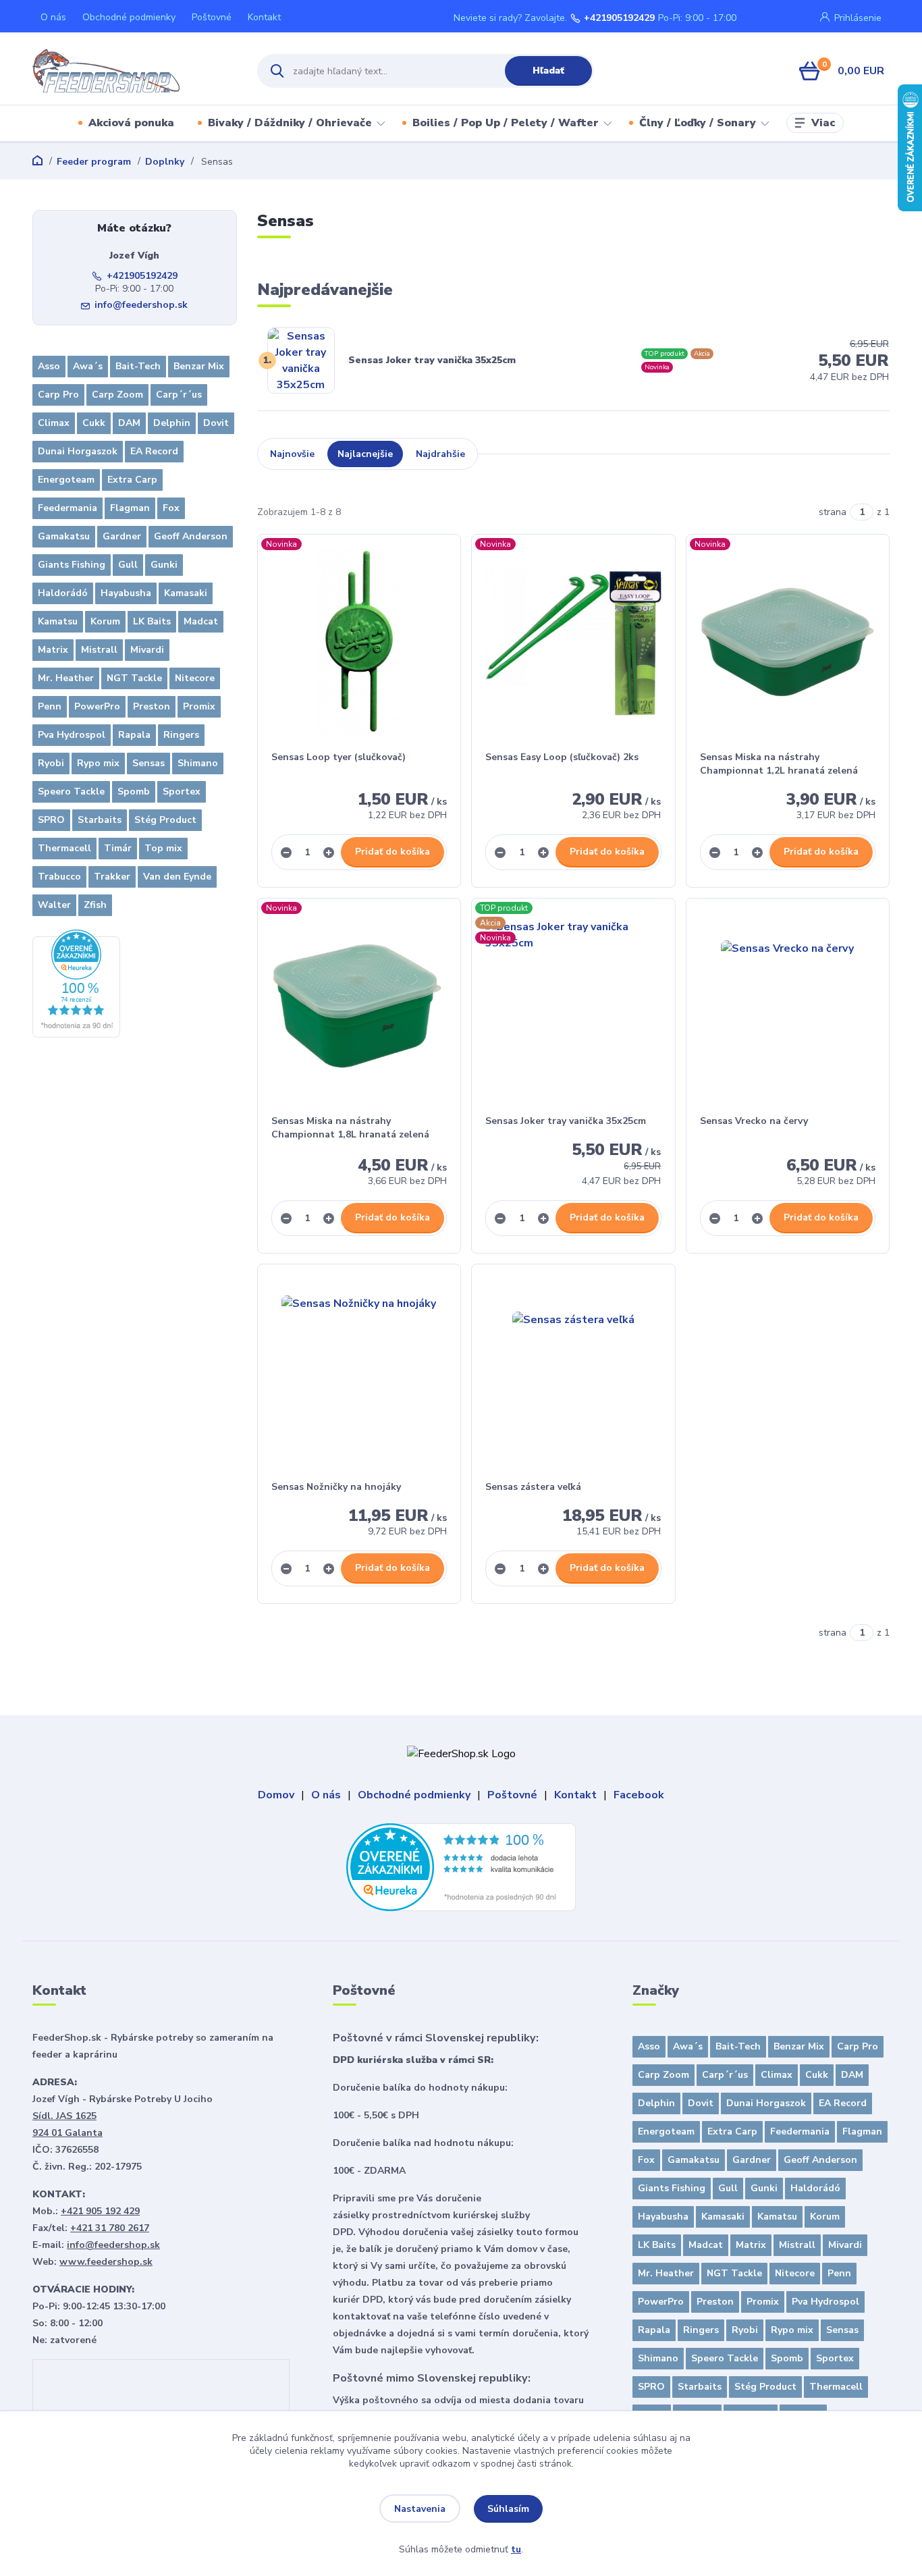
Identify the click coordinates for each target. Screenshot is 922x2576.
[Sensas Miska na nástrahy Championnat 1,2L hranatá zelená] (788, 643)
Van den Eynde (177, 877)
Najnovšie (292, 454)
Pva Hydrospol (72, 735)
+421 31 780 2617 (110, 2228)
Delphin (172, 423)
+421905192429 (619, 18)
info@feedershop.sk (141, 305)
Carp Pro (58, 395)
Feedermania (67, 508)
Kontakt (264, 17)
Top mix (163, 848)
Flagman (130, 508)
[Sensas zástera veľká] (573, 1372)
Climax (54, 423)
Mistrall (99, 650)
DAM (129, 423)
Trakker (112, 877)
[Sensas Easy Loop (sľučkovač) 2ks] (573, 643)
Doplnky (165, 162)
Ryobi (51, 763)
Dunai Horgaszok (78, 451)
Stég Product (165, 820)
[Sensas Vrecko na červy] (788, 1007)
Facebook (639, 1795)
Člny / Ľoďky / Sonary (698, 123)
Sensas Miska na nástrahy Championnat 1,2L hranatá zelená (779, 764)
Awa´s (88, 366)
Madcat (201, 621)
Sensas (148, 763)
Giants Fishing (72, 565)
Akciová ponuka (131, 123)
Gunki (164, 565)
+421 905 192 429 (100, 2211)
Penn (50, 706)
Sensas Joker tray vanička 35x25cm (432, 360)
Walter (54, 905)
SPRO (51, 820)
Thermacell (64, 848)
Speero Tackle (71, 791)
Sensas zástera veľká (533, 1487)
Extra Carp (132, 480)
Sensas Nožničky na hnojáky (336, 1487)
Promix (199, 706)
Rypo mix (98, 763)
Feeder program (94, 162)
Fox (171, 508)
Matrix (53, 650)
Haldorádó (63, 593)
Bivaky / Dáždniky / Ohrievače (290, 123)
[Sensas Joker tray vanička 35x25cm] (573, 1007)
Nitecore (195, 678)
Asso (49, 366)
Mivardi (147, 650)
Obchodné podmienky (129, 17)
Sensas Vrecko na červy (754, 1121)
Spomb (134, 791)
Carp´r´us (179, 395)
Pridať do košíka (392, 852)
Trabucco (59, 877)
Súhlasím (508, 2509)
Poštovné (212, 17)
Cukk (94, 423)
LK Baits (152, 621)
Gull (128, 565)
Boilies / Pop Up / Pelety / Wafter (506, 123)
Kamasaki (186, 593)
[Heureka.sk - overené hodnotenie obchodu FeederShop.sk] (76, 983)
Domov (276, 1795)
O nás (53, 17)
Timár (118, 848)
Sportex (182, 791)
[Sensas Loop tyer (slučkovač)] (359, 643)
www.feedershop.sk (106, 2262)
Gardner (122, 536)
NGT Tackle (134, 678)
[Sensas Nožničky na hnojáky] (359, 1372)
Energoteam (66, 480)
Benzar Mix (199, 366)
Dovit (216, 423)
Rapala (134, 735)
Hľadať (548, 71)
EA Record (154, 451)
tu (516, 2549)
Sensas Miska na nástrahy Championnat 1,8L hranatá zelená (350, 1128)
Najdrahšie (440, 454)
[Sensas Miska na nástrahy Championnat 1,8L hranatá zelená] (359, 1007)
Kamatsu (58, 621)
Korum (105, 621)
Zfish (95, 905)
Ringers (181, 735)
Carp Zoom (117, 395)
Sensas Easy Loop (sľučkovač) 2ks (562, 757)
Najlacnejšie (365, 454)
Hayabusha (126, 593)
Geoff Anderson (191, 536)
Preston (152, 706)
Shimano (198, 763)
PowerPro (97, 706)
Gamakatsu (64, 536)
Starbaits (100, 820)
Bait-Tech (138, 366)
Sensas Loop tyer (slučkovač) (338, 757)
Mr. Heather (66, 678)
